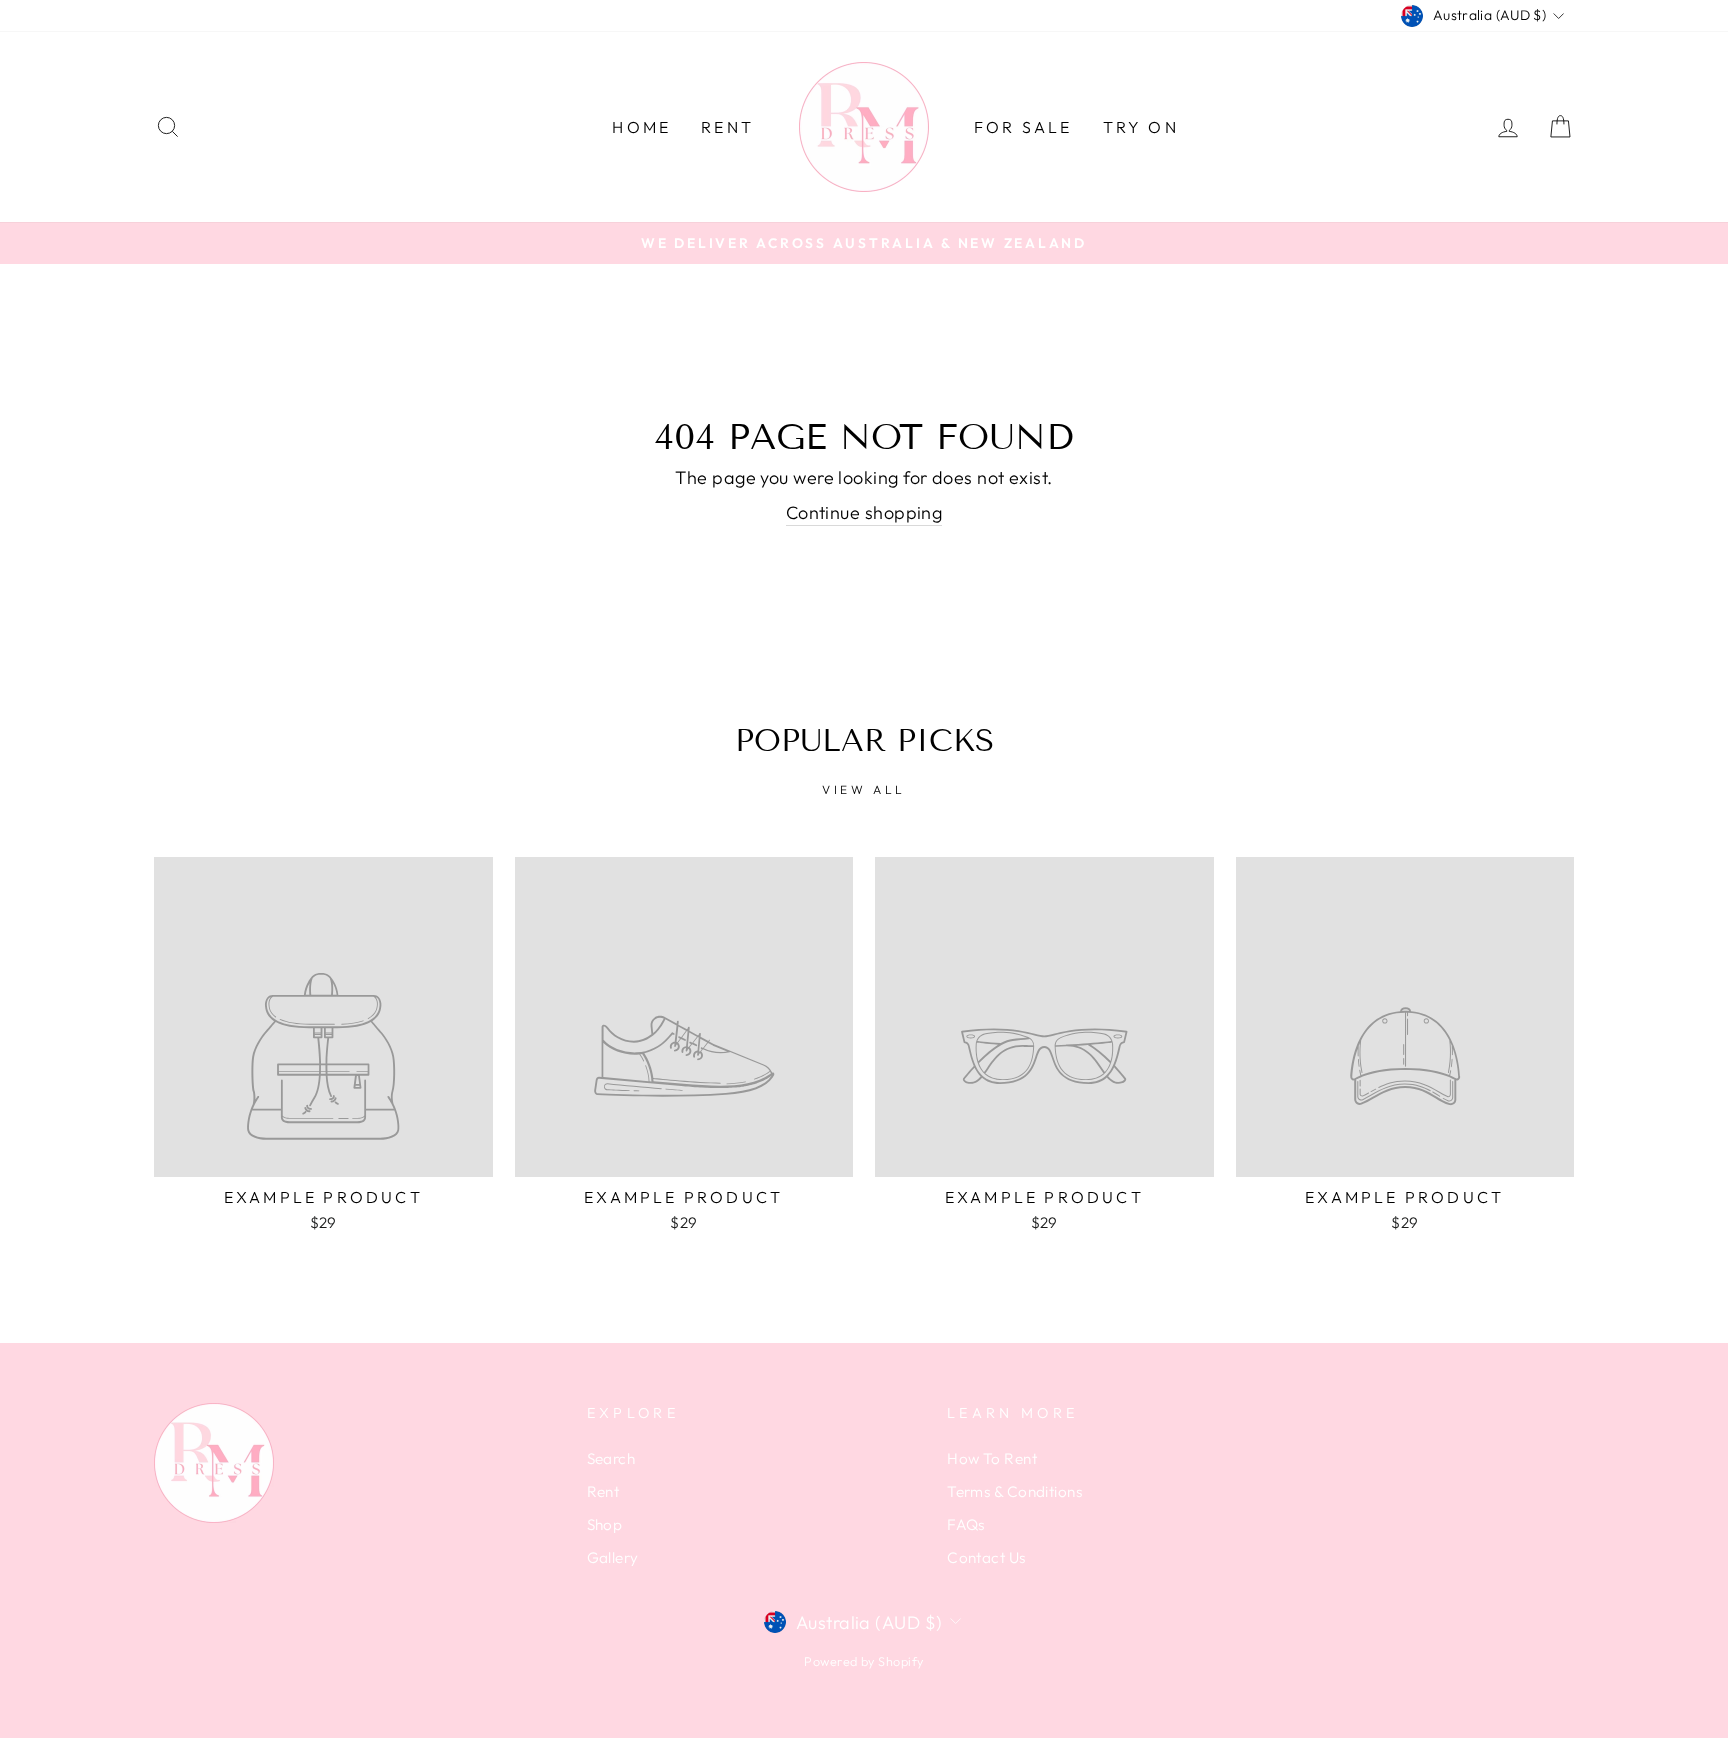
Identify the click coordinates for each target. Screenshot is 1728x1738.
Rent (603, 1491)
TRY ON (1141, 127)
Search (611, 1458)
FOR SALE (1023, 127)
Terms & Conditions (1014, 1491)
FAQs (966, 1524)
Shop (605, 1524)
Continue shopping (864, 512)
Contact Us (986, 1557)
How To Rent (992, 1458)
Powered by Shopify (863, 1661)
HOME (641, 127)
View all (864, 789)
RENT (727, 127)
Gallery (613, 1557)
